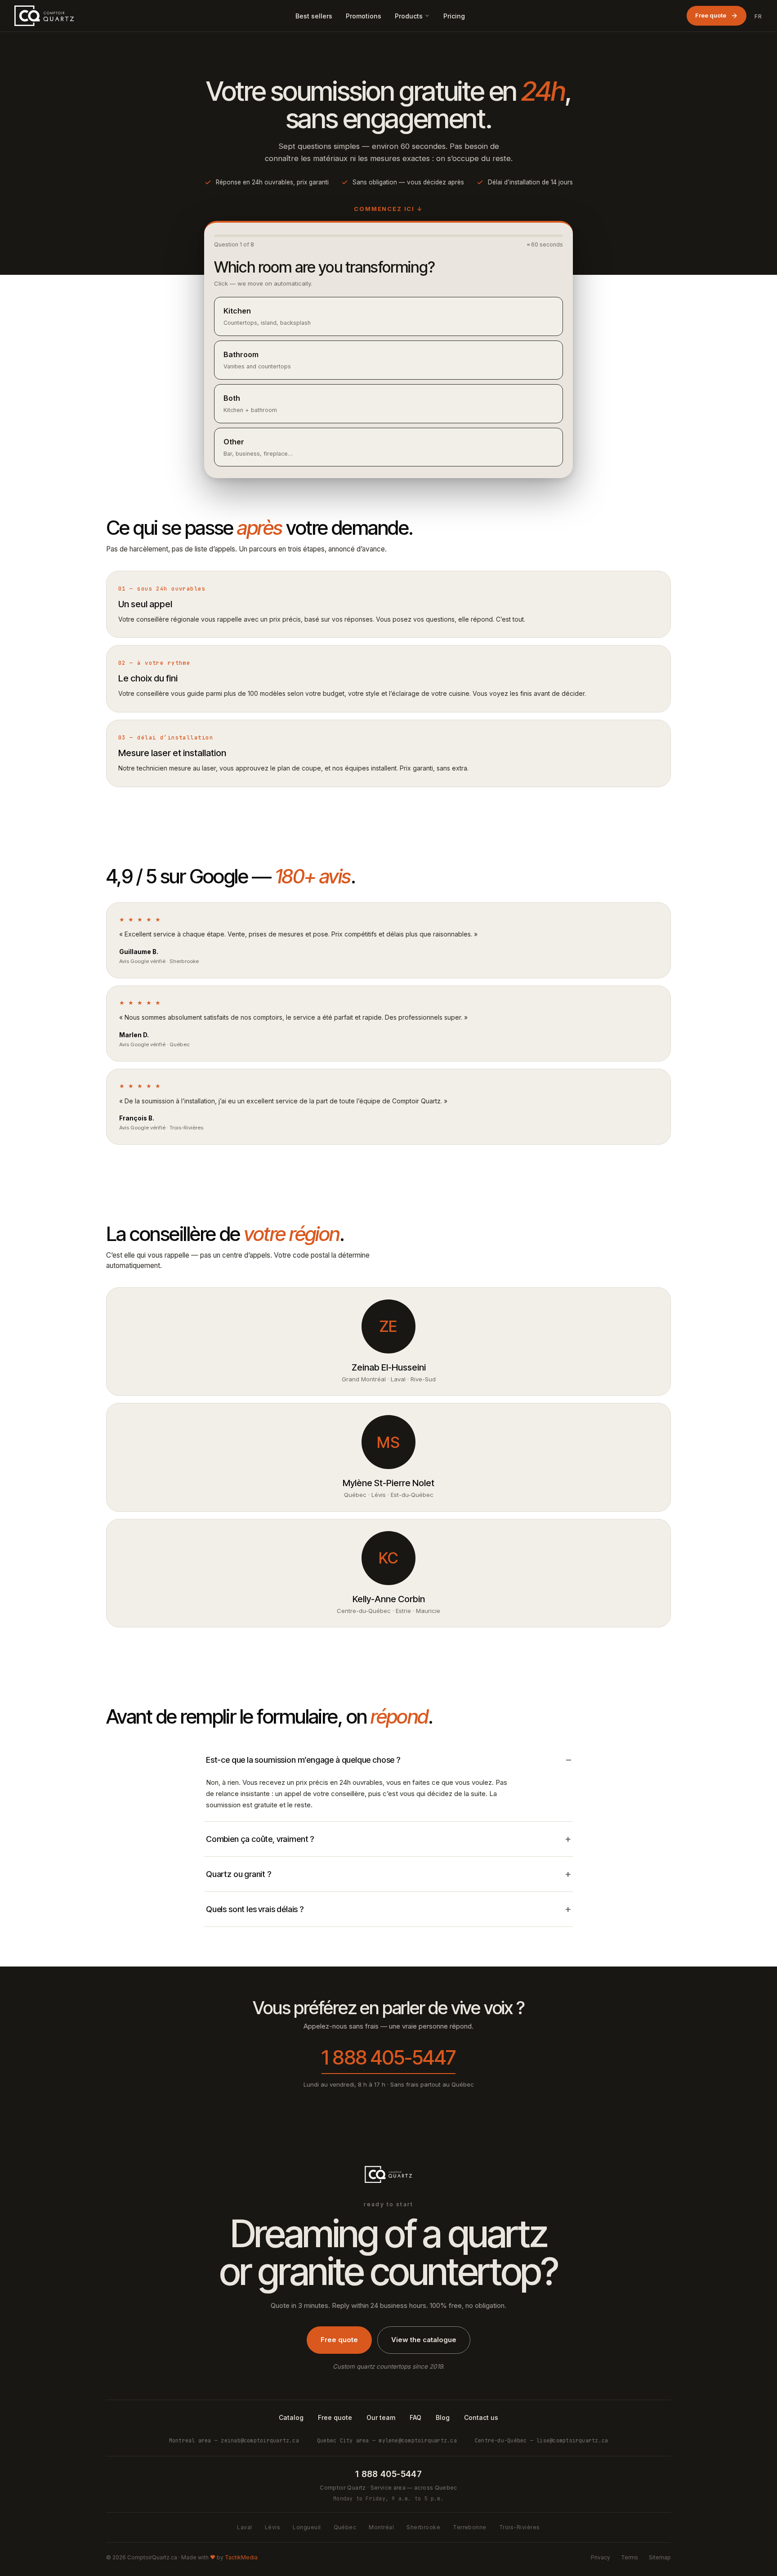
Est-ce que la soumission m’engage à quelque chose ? (303, 1760)
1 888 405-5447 (388, 2057)
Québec (345, 2527)
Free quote (711, 15)
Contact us (481, 2417)
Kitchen (267, 316)
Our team (381, 2417)
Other (258, 447)
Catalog (291, 2417)
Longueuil (307, 2527)
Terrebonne (470, 2527)
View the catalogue (424, 2340)
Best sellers (314, 16)
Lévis (272, 2527)
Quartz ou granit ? (239, 1874)
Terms (630, 2557)
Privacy (601, 2557)
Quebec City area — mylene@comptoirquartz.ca (387, 2440)
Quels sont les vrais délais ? (255, 1909)
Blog (443, 2417)
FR (759, 16)
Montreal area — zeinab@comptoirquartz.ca (234, 2440)
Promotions (364, 16)
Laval (244, 2527)
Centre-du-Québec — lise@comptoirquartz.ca (541, 2440)
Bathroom (257, 360)
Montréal (381, 2527)
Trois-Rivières (520, 2527)
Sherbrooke (423, 2527)
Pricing (454, 16)
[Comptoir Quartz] (44, 16)
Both (250, 403)
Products (409, 16)
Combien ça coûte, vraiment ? (260, 1839)
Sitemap (660, 2557)
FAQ (415, 2417)
